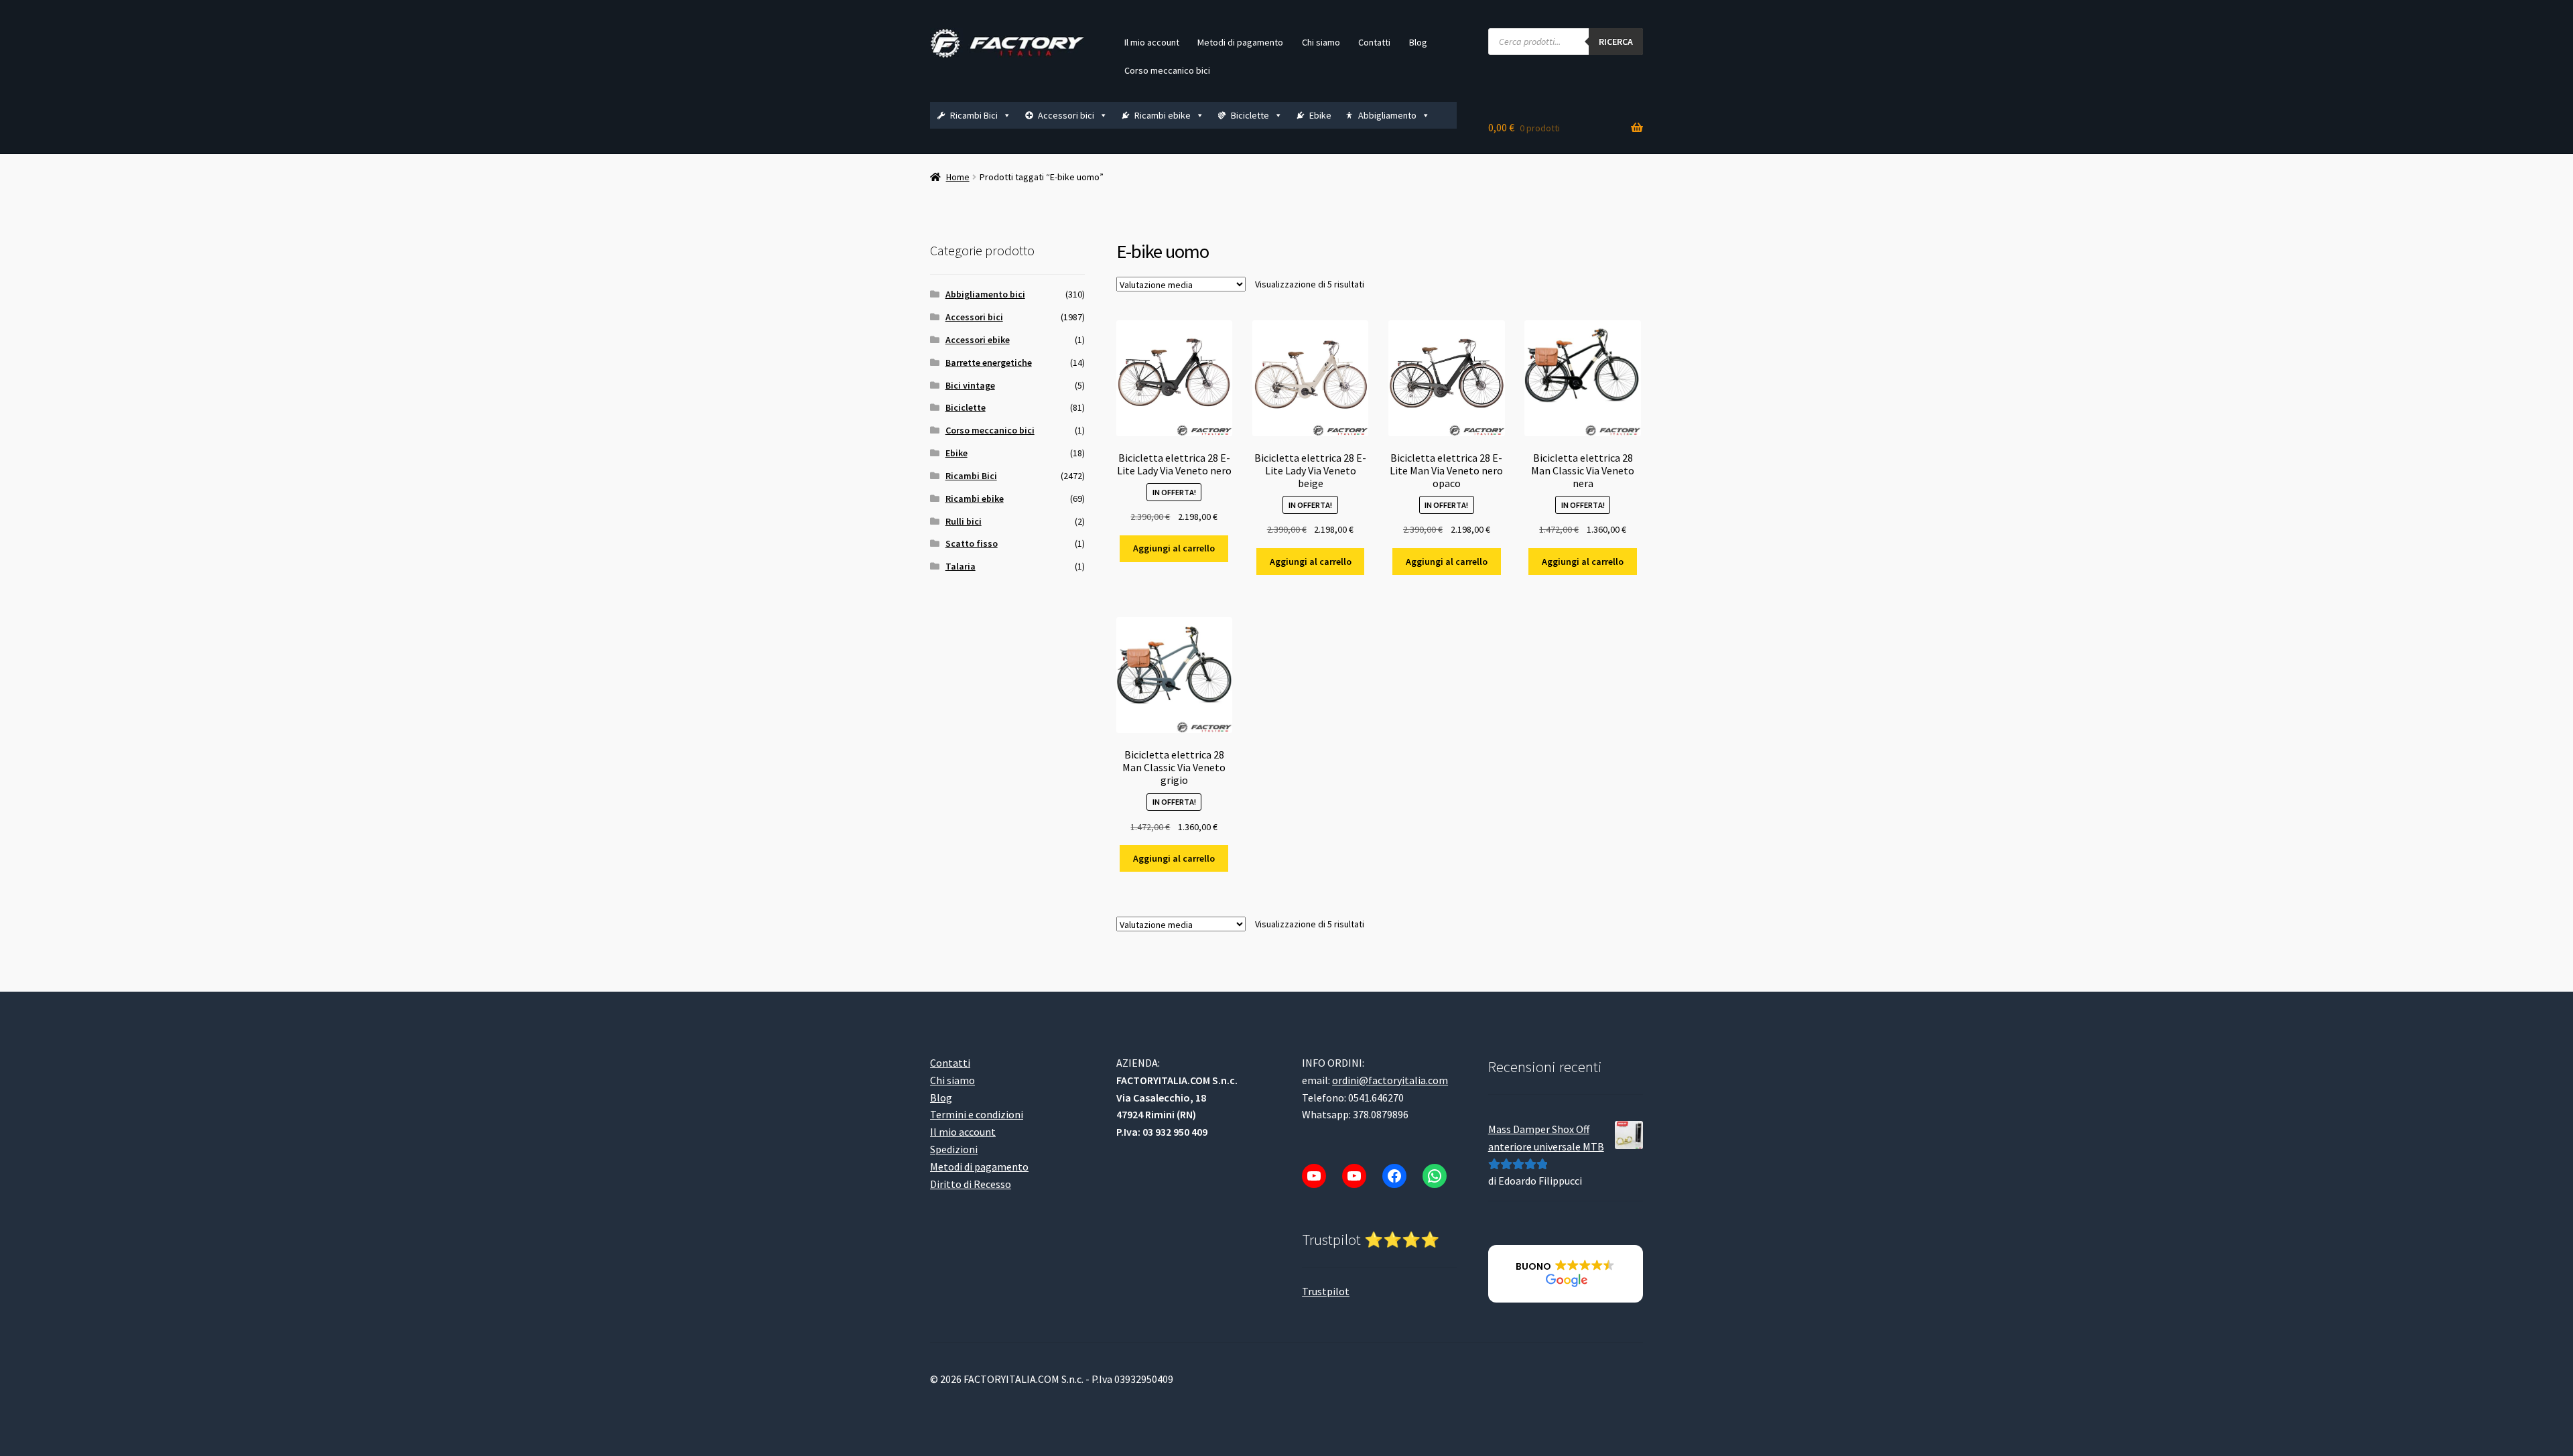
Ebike (1320, 115)
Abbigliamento (1387, 115)
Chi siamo (1321, 42)
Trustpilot (1326, 1291)
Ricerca (1616, 42)
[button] (1566, 1274)
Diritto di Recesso (971, 1184)
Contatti (1374, 42)
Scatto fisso (972, 543)
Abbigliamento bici (985, 294)
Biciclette (1250, 115)
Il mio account (1152, 42)
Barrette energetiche (989, 362)
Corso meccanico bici (1167, 70)
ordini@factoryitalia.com (1390, 1080)
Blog (1418, 42)
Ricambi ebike (1163, 115)
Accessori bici (1066, 115)
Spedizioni (954, 1149)
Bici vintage (970, 385)
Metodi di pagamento (1240, 42)
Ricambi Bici (974, 115)
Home (958, 177)
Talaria (961, 566)
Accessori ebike (978, 340)
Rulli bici (964, 521)
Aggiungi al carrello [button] (1174, 548)
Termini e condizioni (977, 1114)
